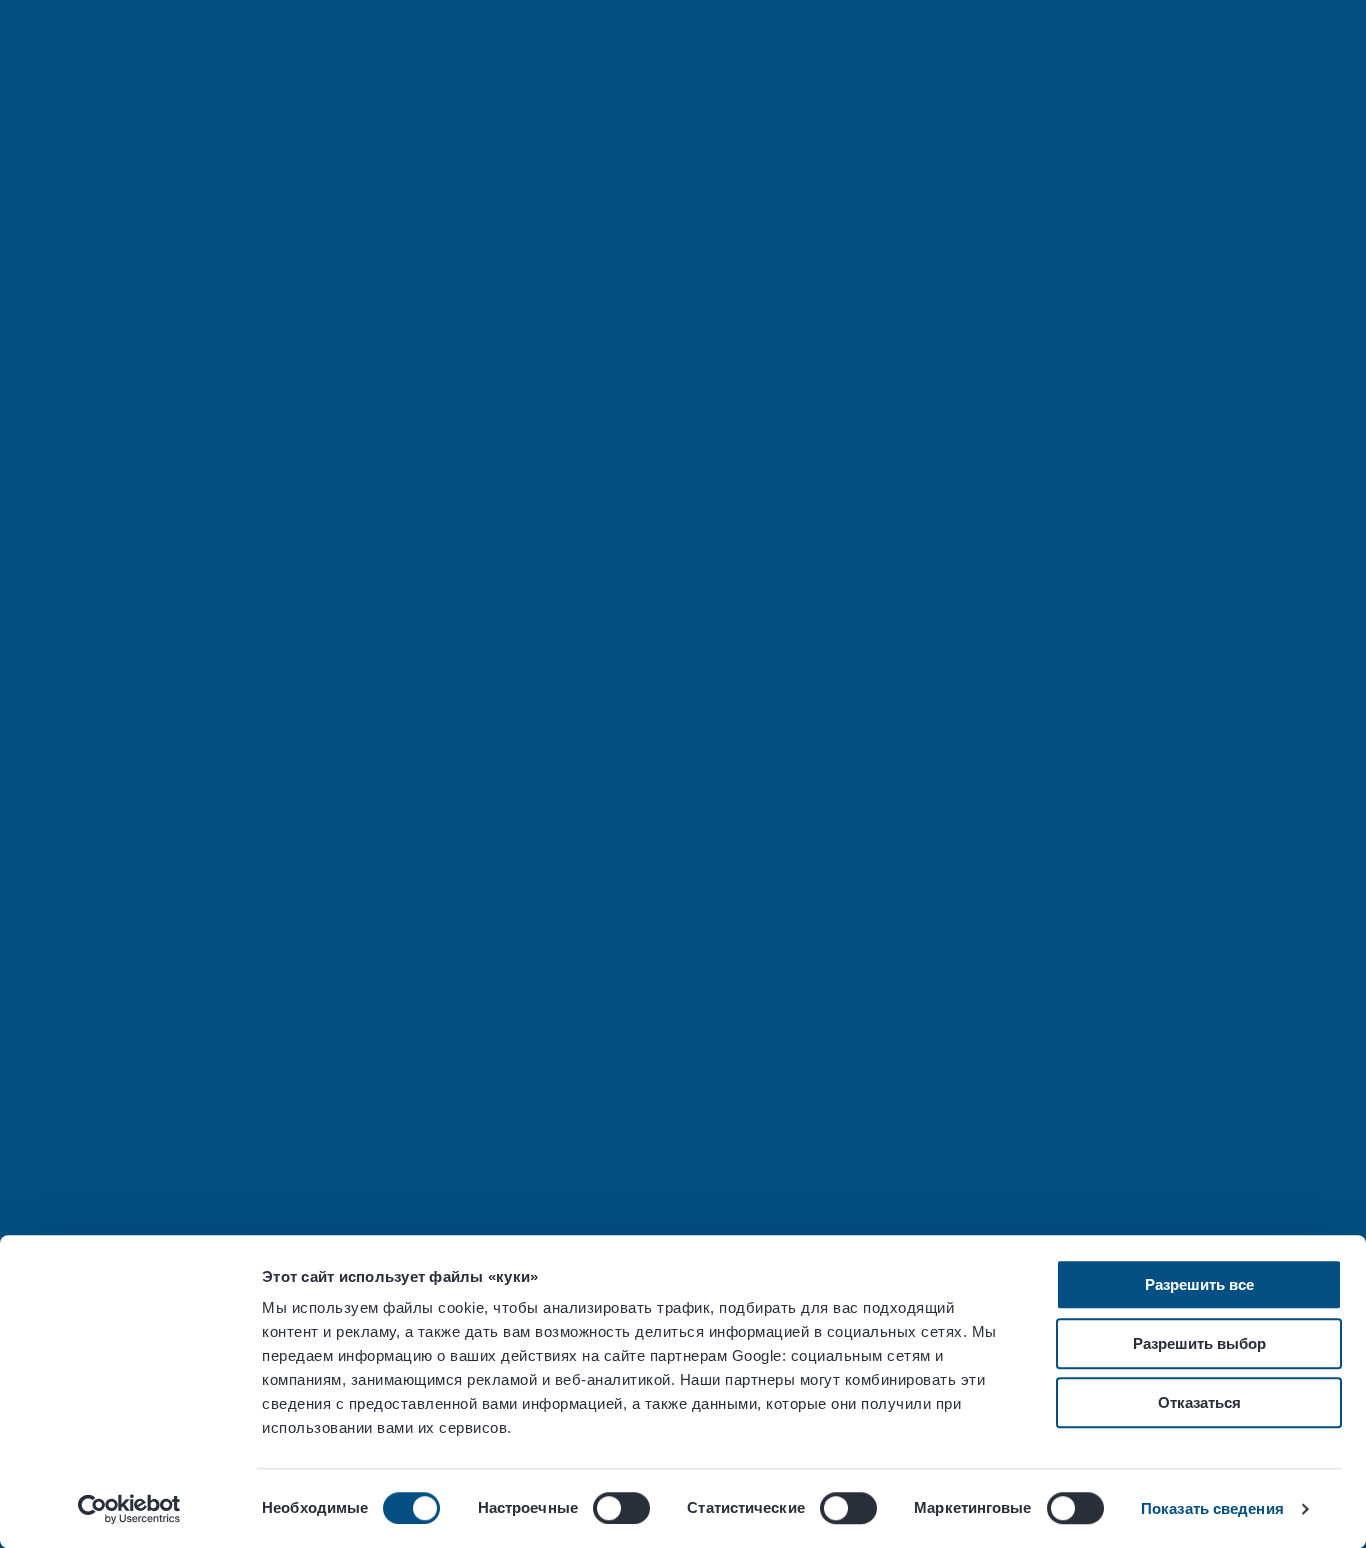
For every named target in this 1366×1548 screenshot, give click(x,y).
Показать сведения (1212, 1508)
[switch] (621, 1508)
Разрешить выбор (1199, 1343)
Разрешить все (1199, 1284)
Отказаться (1199, 1402)
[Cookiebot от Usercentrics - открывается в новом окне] (129, 1509)
